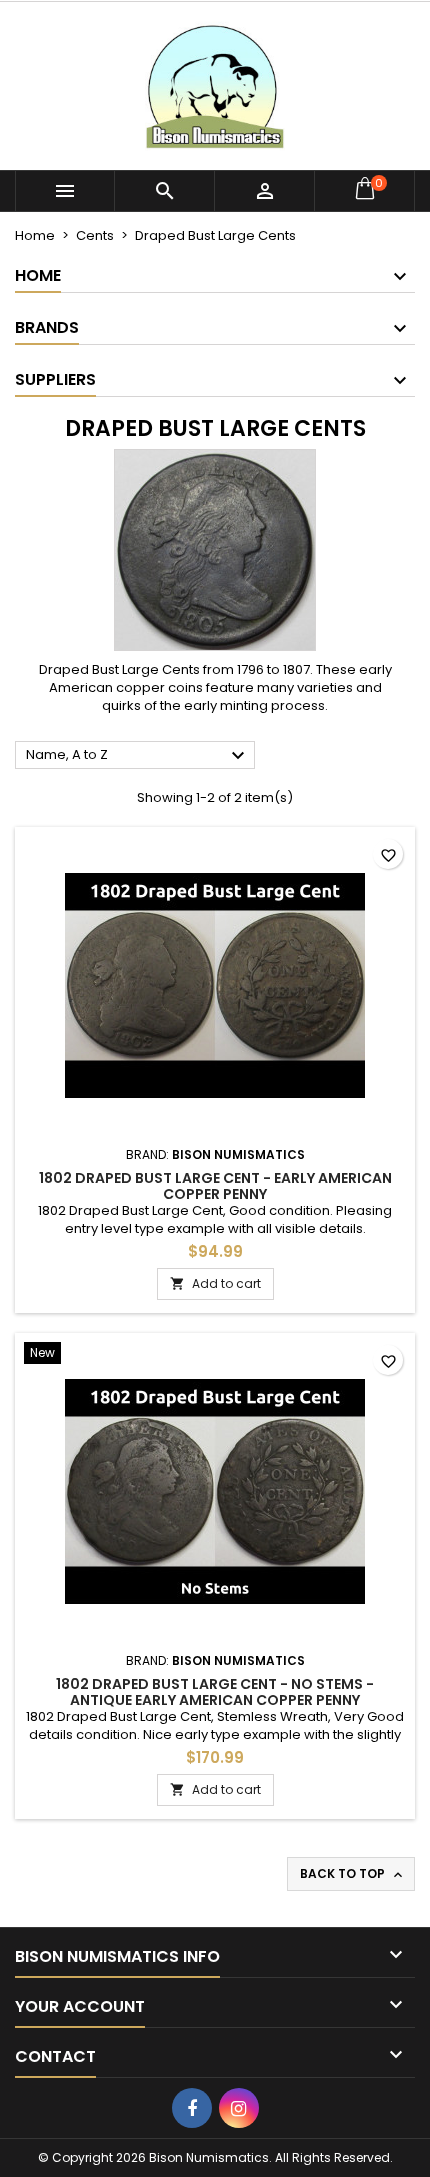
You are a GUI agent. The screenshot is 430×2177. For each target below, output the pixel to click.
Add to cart (215, 1283)
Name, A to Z (138, 756)
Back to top (353, 1874)
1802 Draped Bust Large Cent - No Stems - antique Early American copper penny (215, 1692)
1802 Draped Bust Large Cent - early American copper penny (215, 1186)
